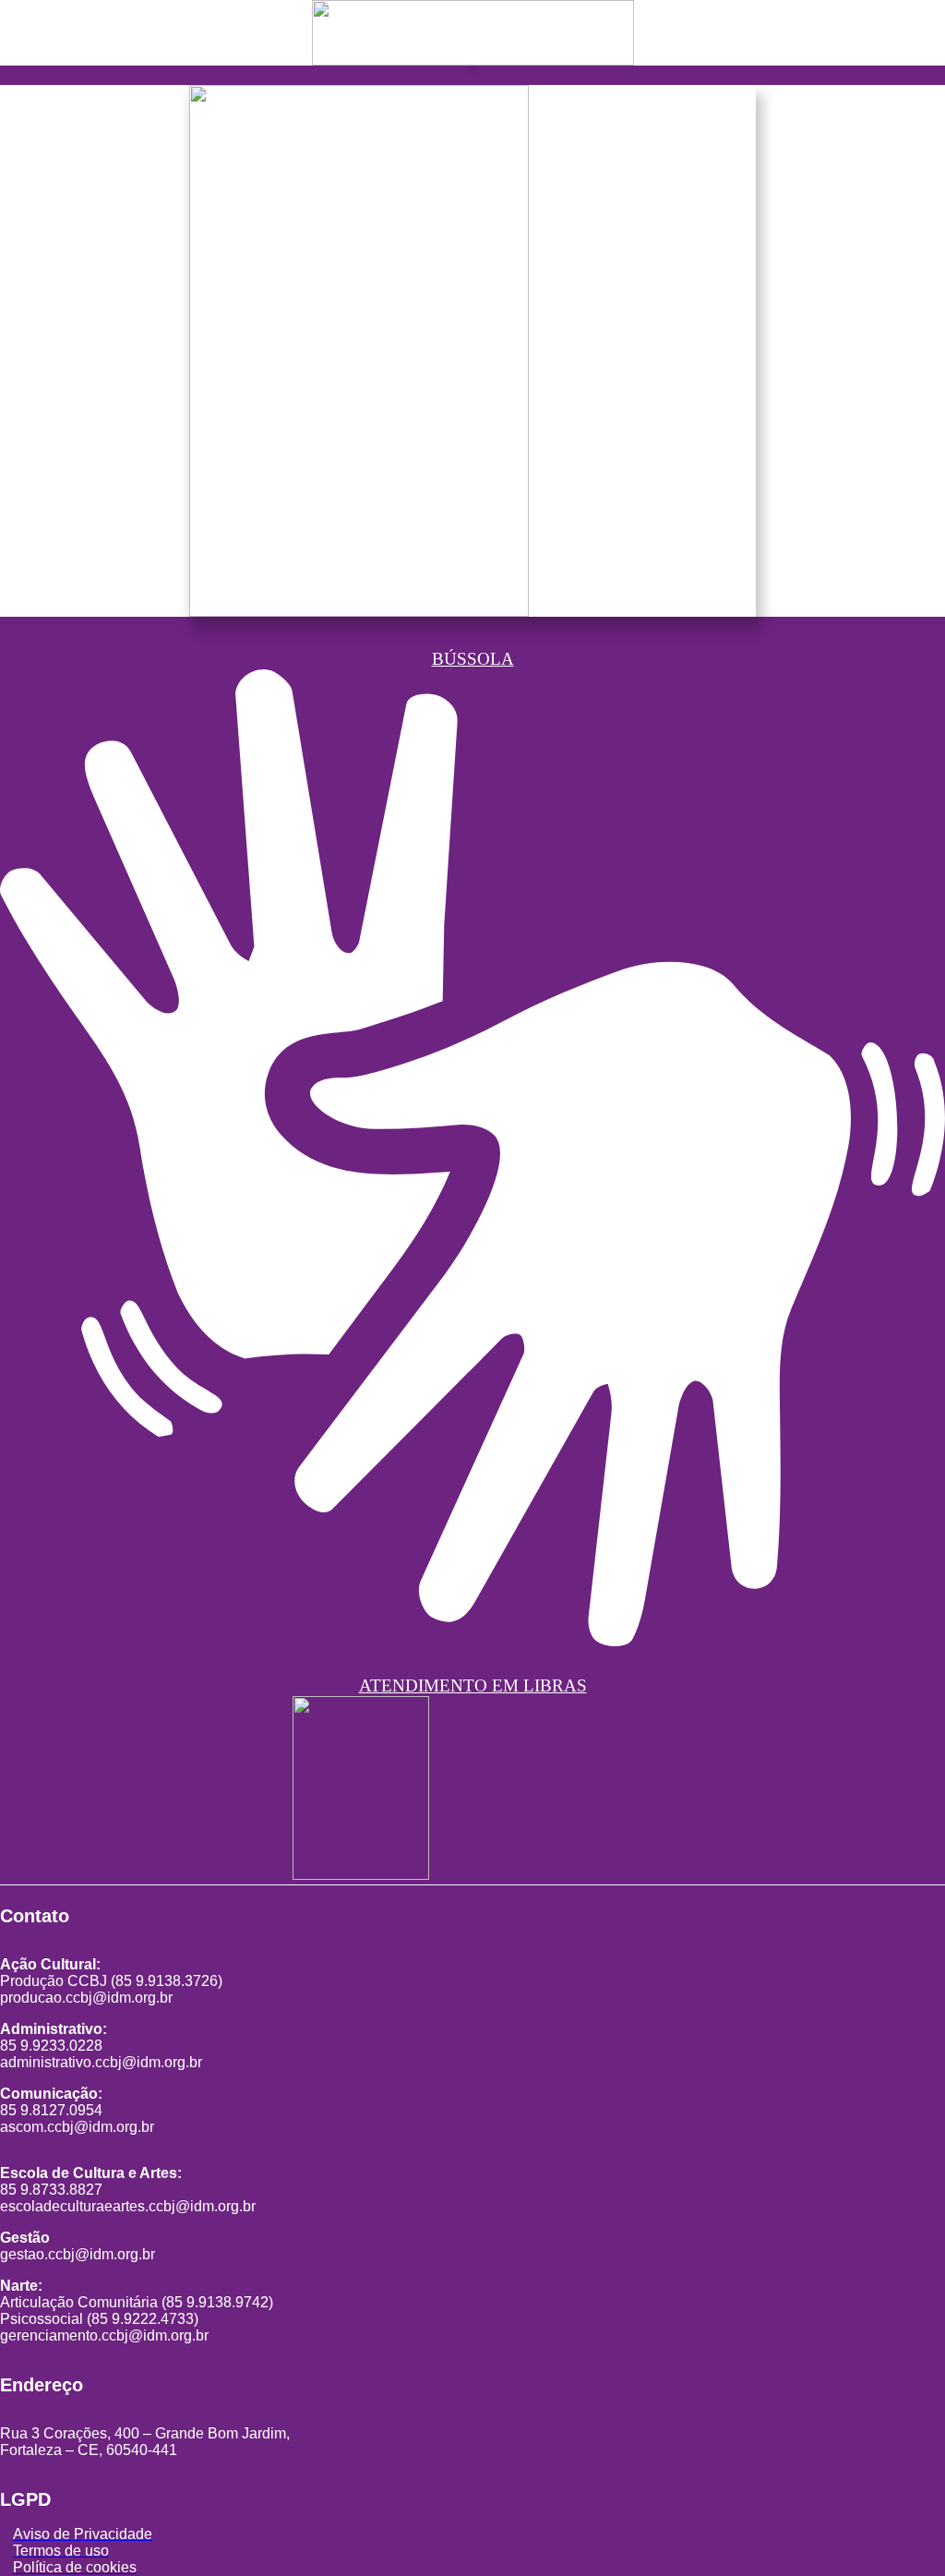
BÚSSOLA (473, 659)
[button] (473, 71)
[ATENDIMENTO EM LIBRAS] (472, 1627)
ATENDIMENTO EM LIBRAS (473, 1685)
